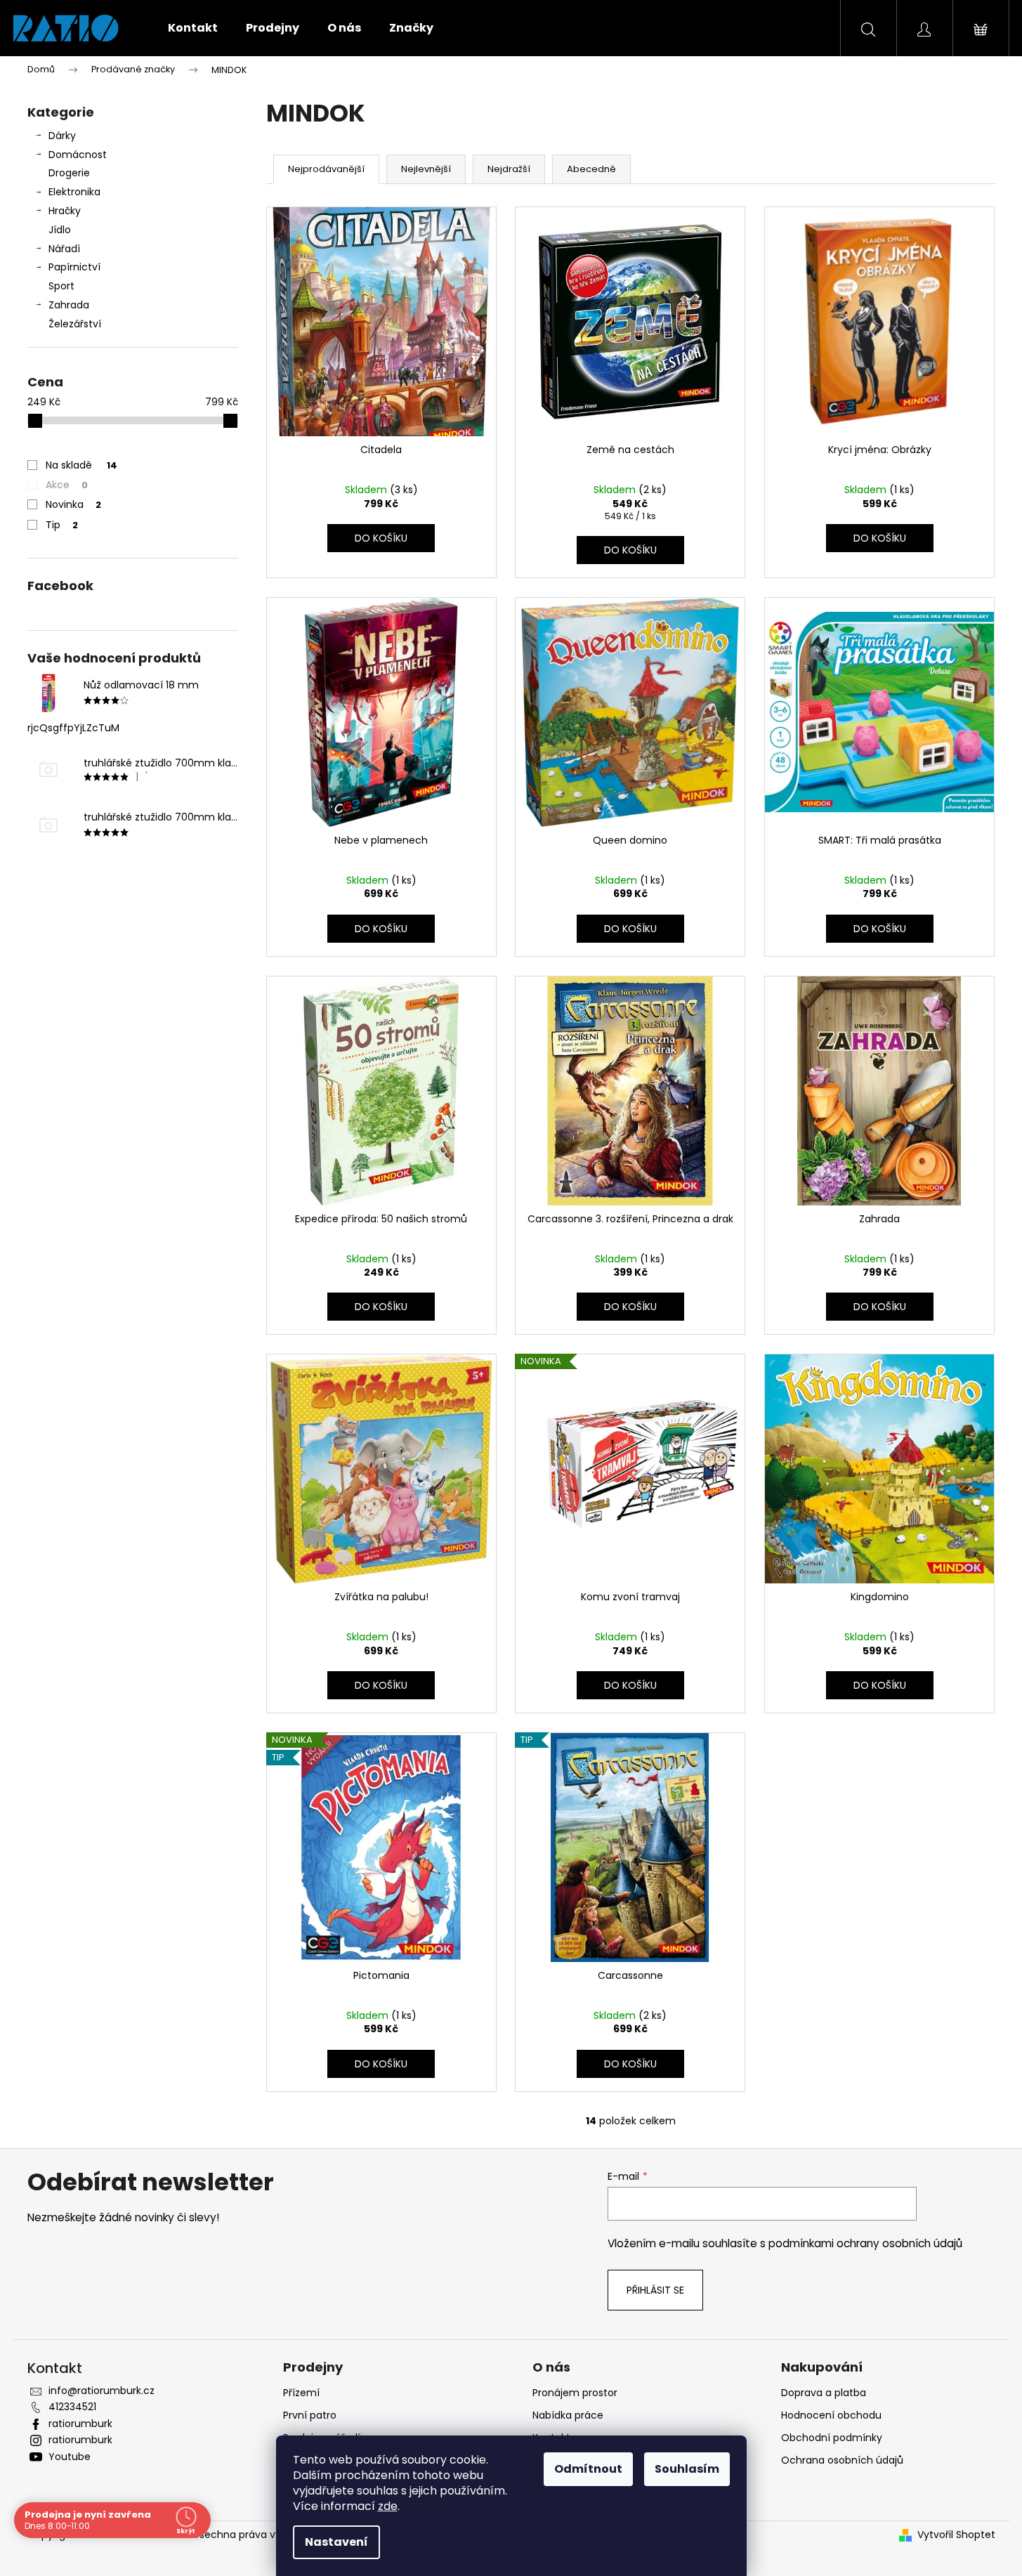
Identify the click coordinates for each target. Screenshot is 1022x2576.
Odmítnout (588, 2469)
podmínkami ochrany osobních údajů (865, 2243)
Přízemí (301, 2393)
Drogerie (69, 173)
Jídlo (60, 230)
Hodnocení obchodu (831, 2415)
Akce (67, 485)
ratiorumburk (80, 2424)
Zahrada (69, 305)
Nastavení (336, 2542)
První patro (310, 2415)
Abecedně (591, 169)
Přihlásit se (655, 2290)
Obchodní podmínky (832, 2438)
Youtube (70, 2457)
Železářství (75, 324)
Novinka (73, 504)
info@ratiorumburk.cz (101, 2391)
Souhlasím (687, 2469)
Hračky (65, 211)
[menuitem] (193, 28)
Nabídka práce (568, 2415)
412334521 (72, 2407)
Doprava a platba (824, 2393)
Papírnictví (74, 267)
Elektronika (74, 192)
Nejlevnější (426, 169)
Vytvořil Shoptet (956, 2535)
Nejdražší (509, 169)
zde (388, 2506)
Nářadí (64, 249)
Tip (62, 525)
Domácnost (78, 155)
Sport (61, 286)
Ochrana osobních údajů (842, 2460)
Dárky (62, 136)
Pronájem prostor (575, 2393)
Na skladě (81, 465)
